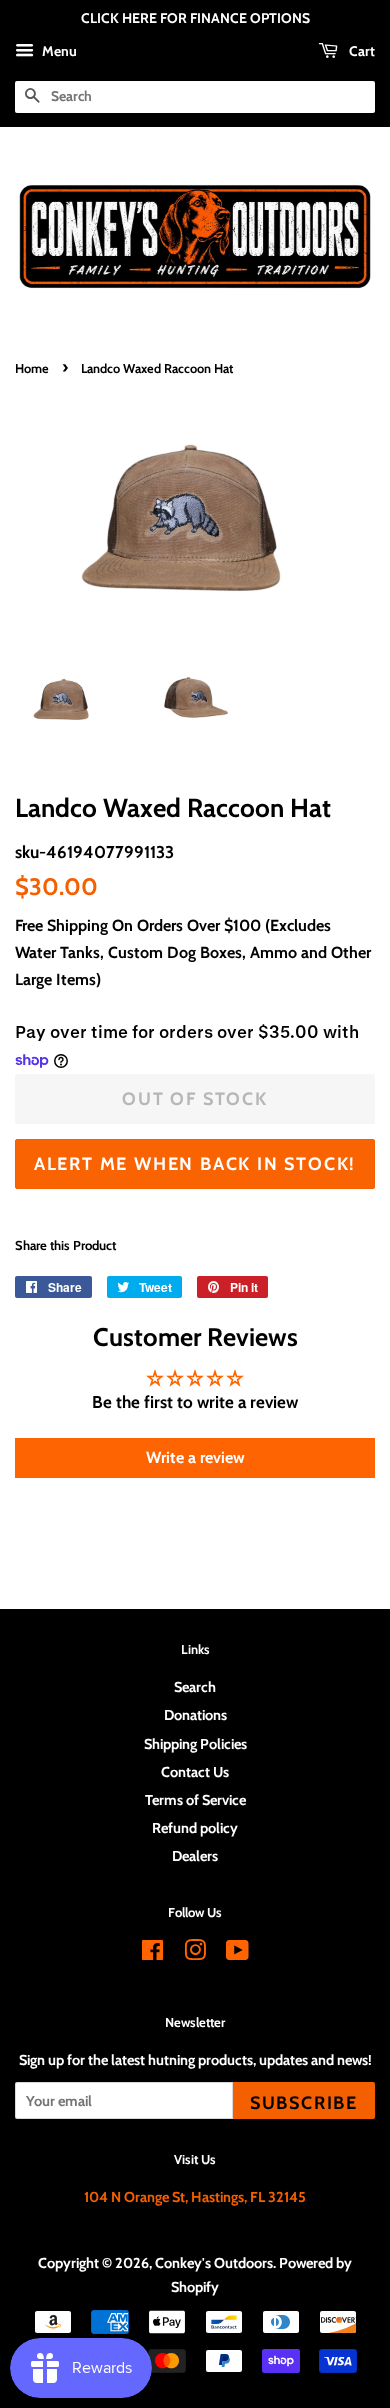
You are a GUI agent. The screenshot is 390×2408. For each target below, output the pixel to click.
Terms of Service (195, 1800)
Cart (360, 51)
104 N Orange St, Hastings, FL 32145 (195, 2197)
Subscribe (304, 2102)
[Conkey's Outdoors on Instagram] (195, 1954)
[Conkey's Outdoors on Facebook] (152, 1954)
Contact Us (195, 1772)
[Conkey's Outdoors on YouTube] (237, 1954)
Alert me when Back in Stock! (195, 1163)
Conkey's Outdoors (214, 2263)
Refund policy (195, 1828)
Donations (195, 1715)
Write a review (195, 1457)
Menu (58, 51)
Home (32, 368)
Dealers (195, 1856)
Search (195, 1687)
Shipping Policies (195, 1744)
